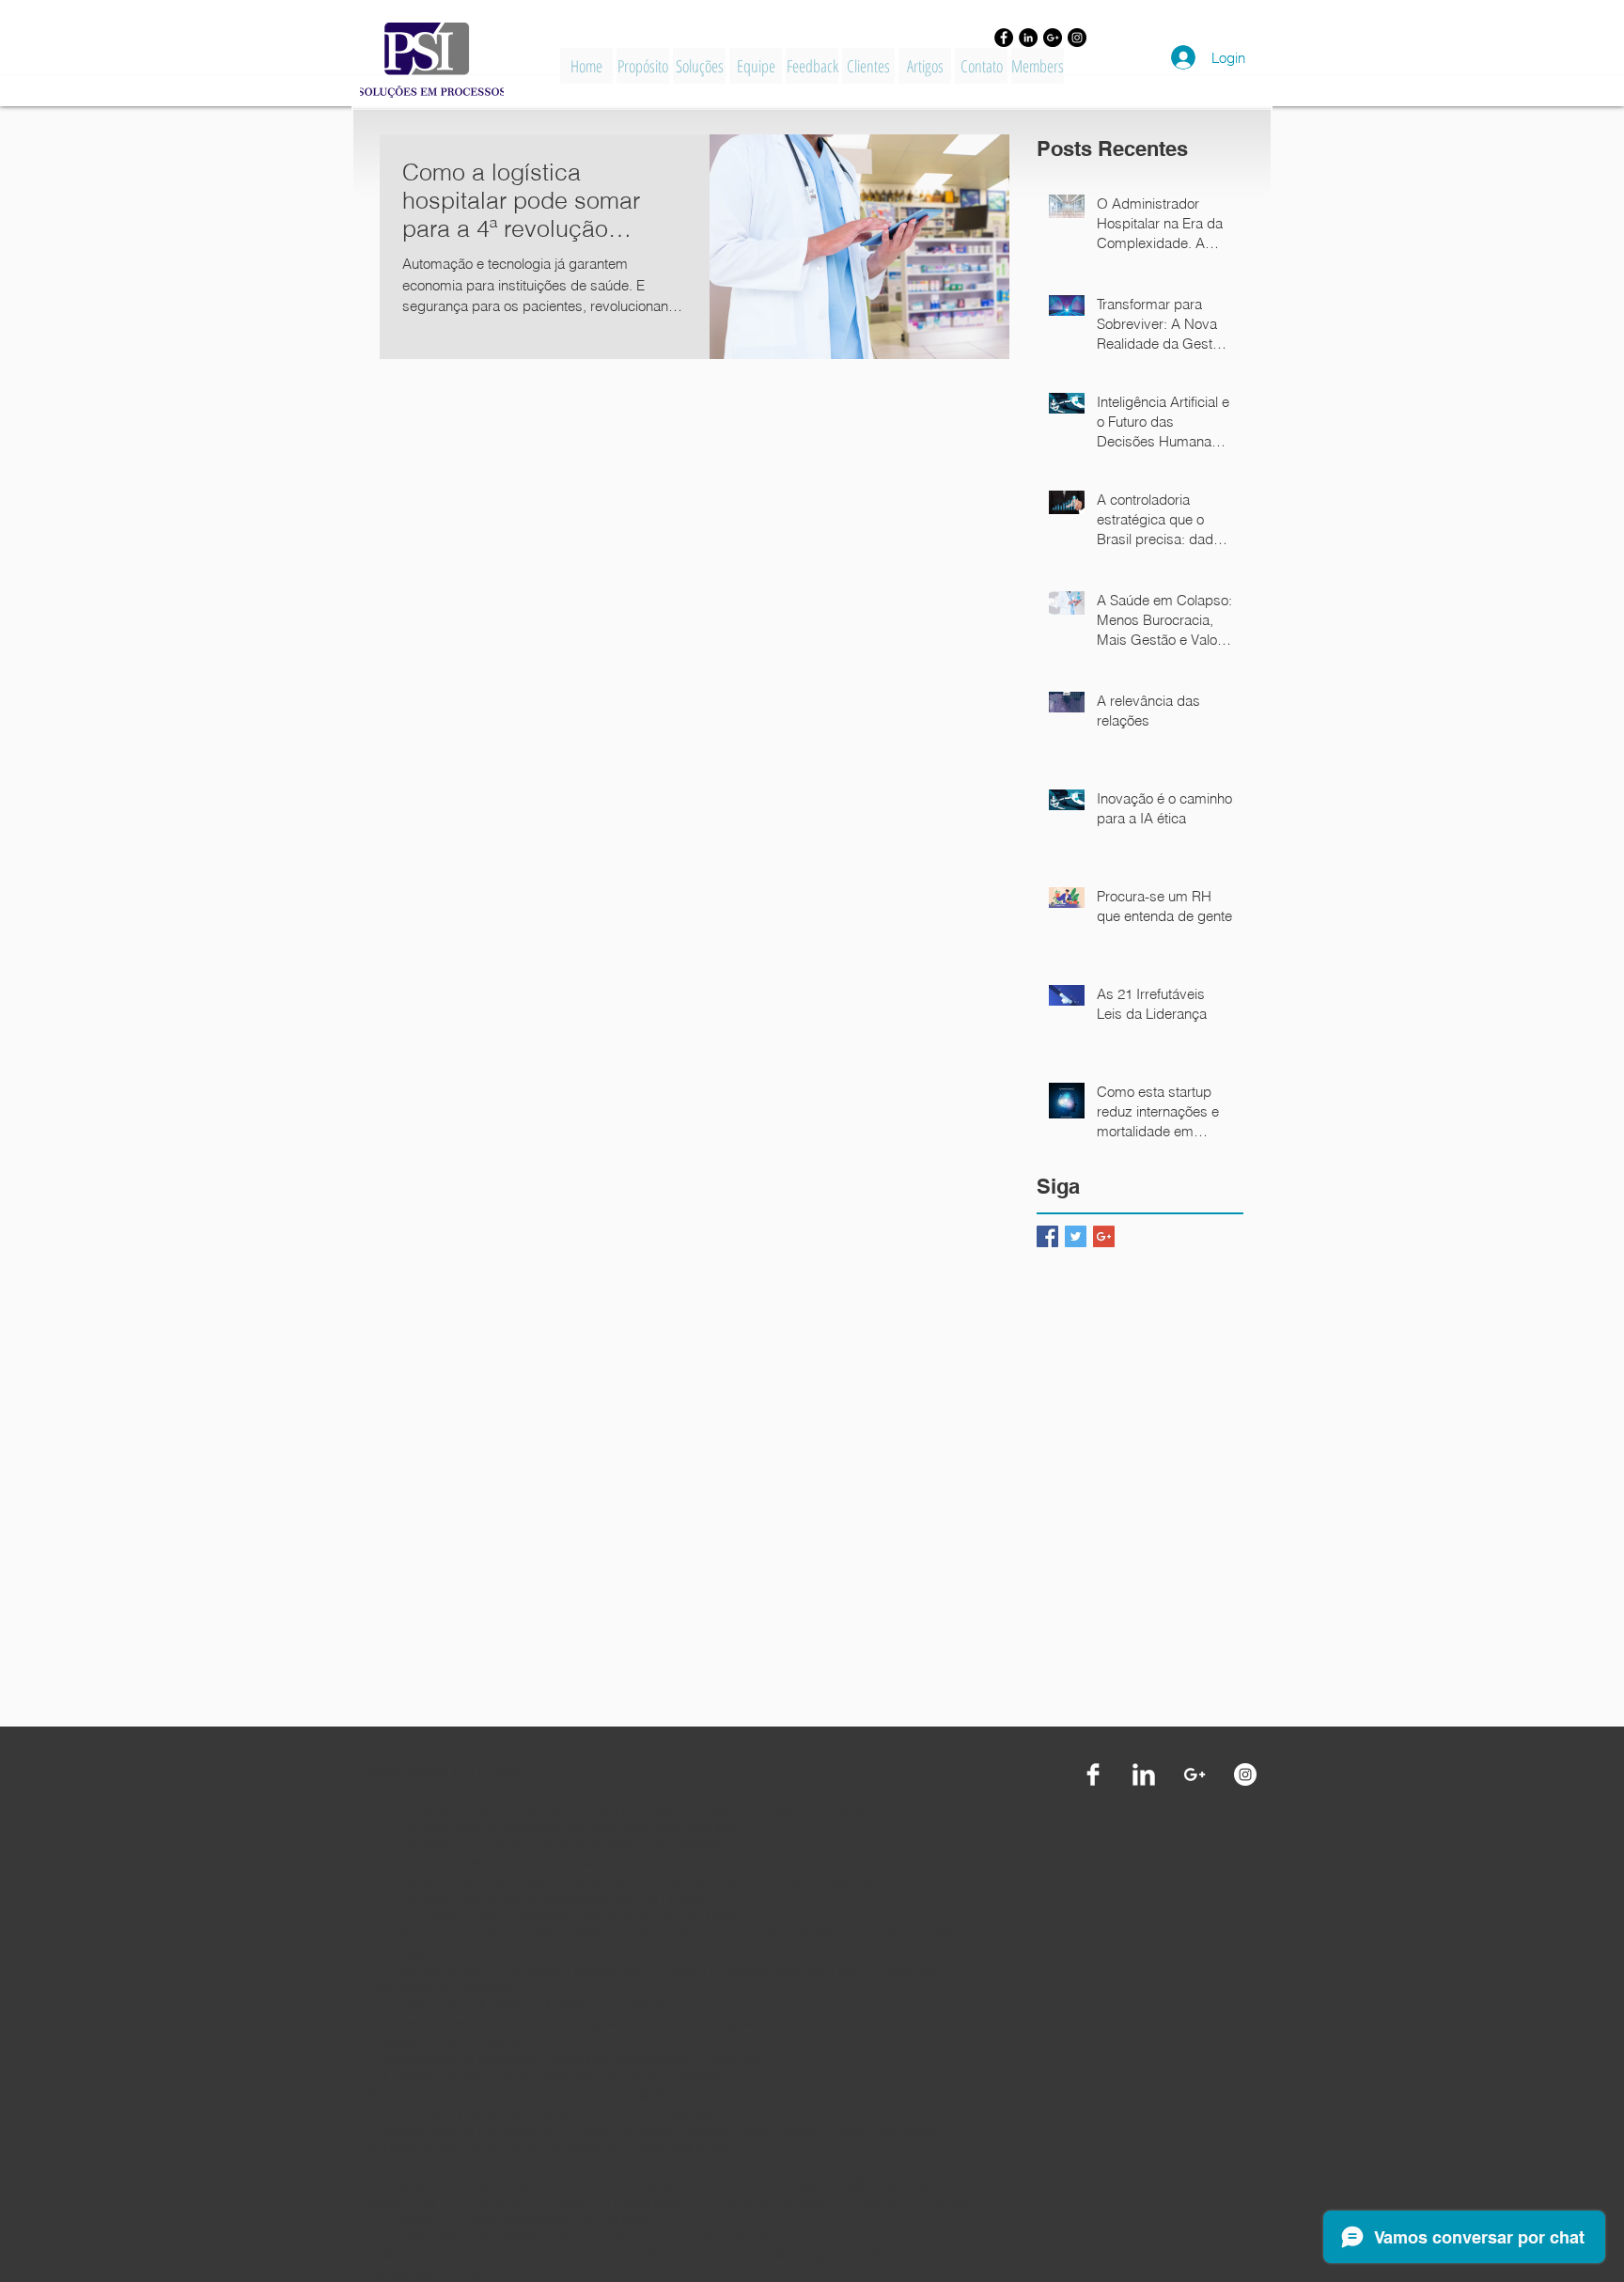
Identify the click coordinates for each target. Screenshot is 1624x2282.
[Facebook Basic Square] (1047, 1236)
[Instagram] (1077, 38)
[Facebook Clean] (1093, 1774)
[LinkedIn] (1028, 38)
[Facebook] (1004, 38)
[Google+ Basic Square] (1104, 1236)
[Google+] (1053, 38)
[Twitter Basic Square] (1076, 1236)
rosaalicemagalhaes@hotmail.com (847, 2255)
